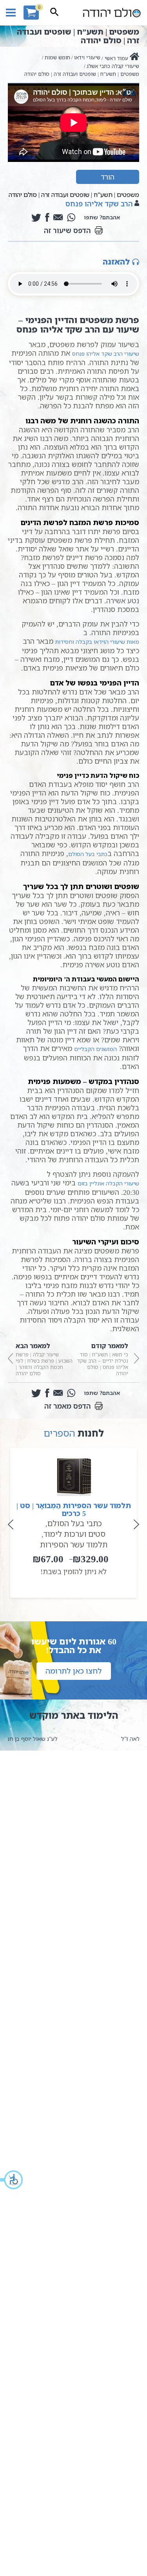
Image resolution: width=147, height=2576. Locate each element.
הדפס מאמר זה (68, 1406)
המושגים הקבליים (95, 1049)
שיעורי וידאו (87, 57)
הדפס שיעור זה (67, 230)
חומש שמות (57, 57)
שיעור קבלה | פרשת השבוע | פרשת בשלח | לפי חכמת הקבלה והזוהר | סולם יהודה (44, 1359)
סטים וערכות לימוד (74, 1534)
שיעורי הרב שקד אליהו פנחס (106, 354)
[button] (12, 2180)
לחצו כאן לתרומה (74, 1671)
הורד (108, 177)
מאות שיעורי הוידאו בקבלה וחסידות (97, 642)
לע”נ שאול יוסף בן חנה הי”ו (73, 1739)
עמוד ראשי (116, 58)
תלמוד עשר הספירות (74, 1544)
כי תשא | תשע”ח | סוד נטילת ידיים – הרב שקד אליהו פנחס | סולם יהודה (103, 1359)
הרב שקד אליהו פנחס (99, 204)
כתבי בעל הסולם (88, 854)
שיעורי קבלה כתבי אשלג (113, 66)
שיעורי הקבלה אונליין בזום (108, 1183)
